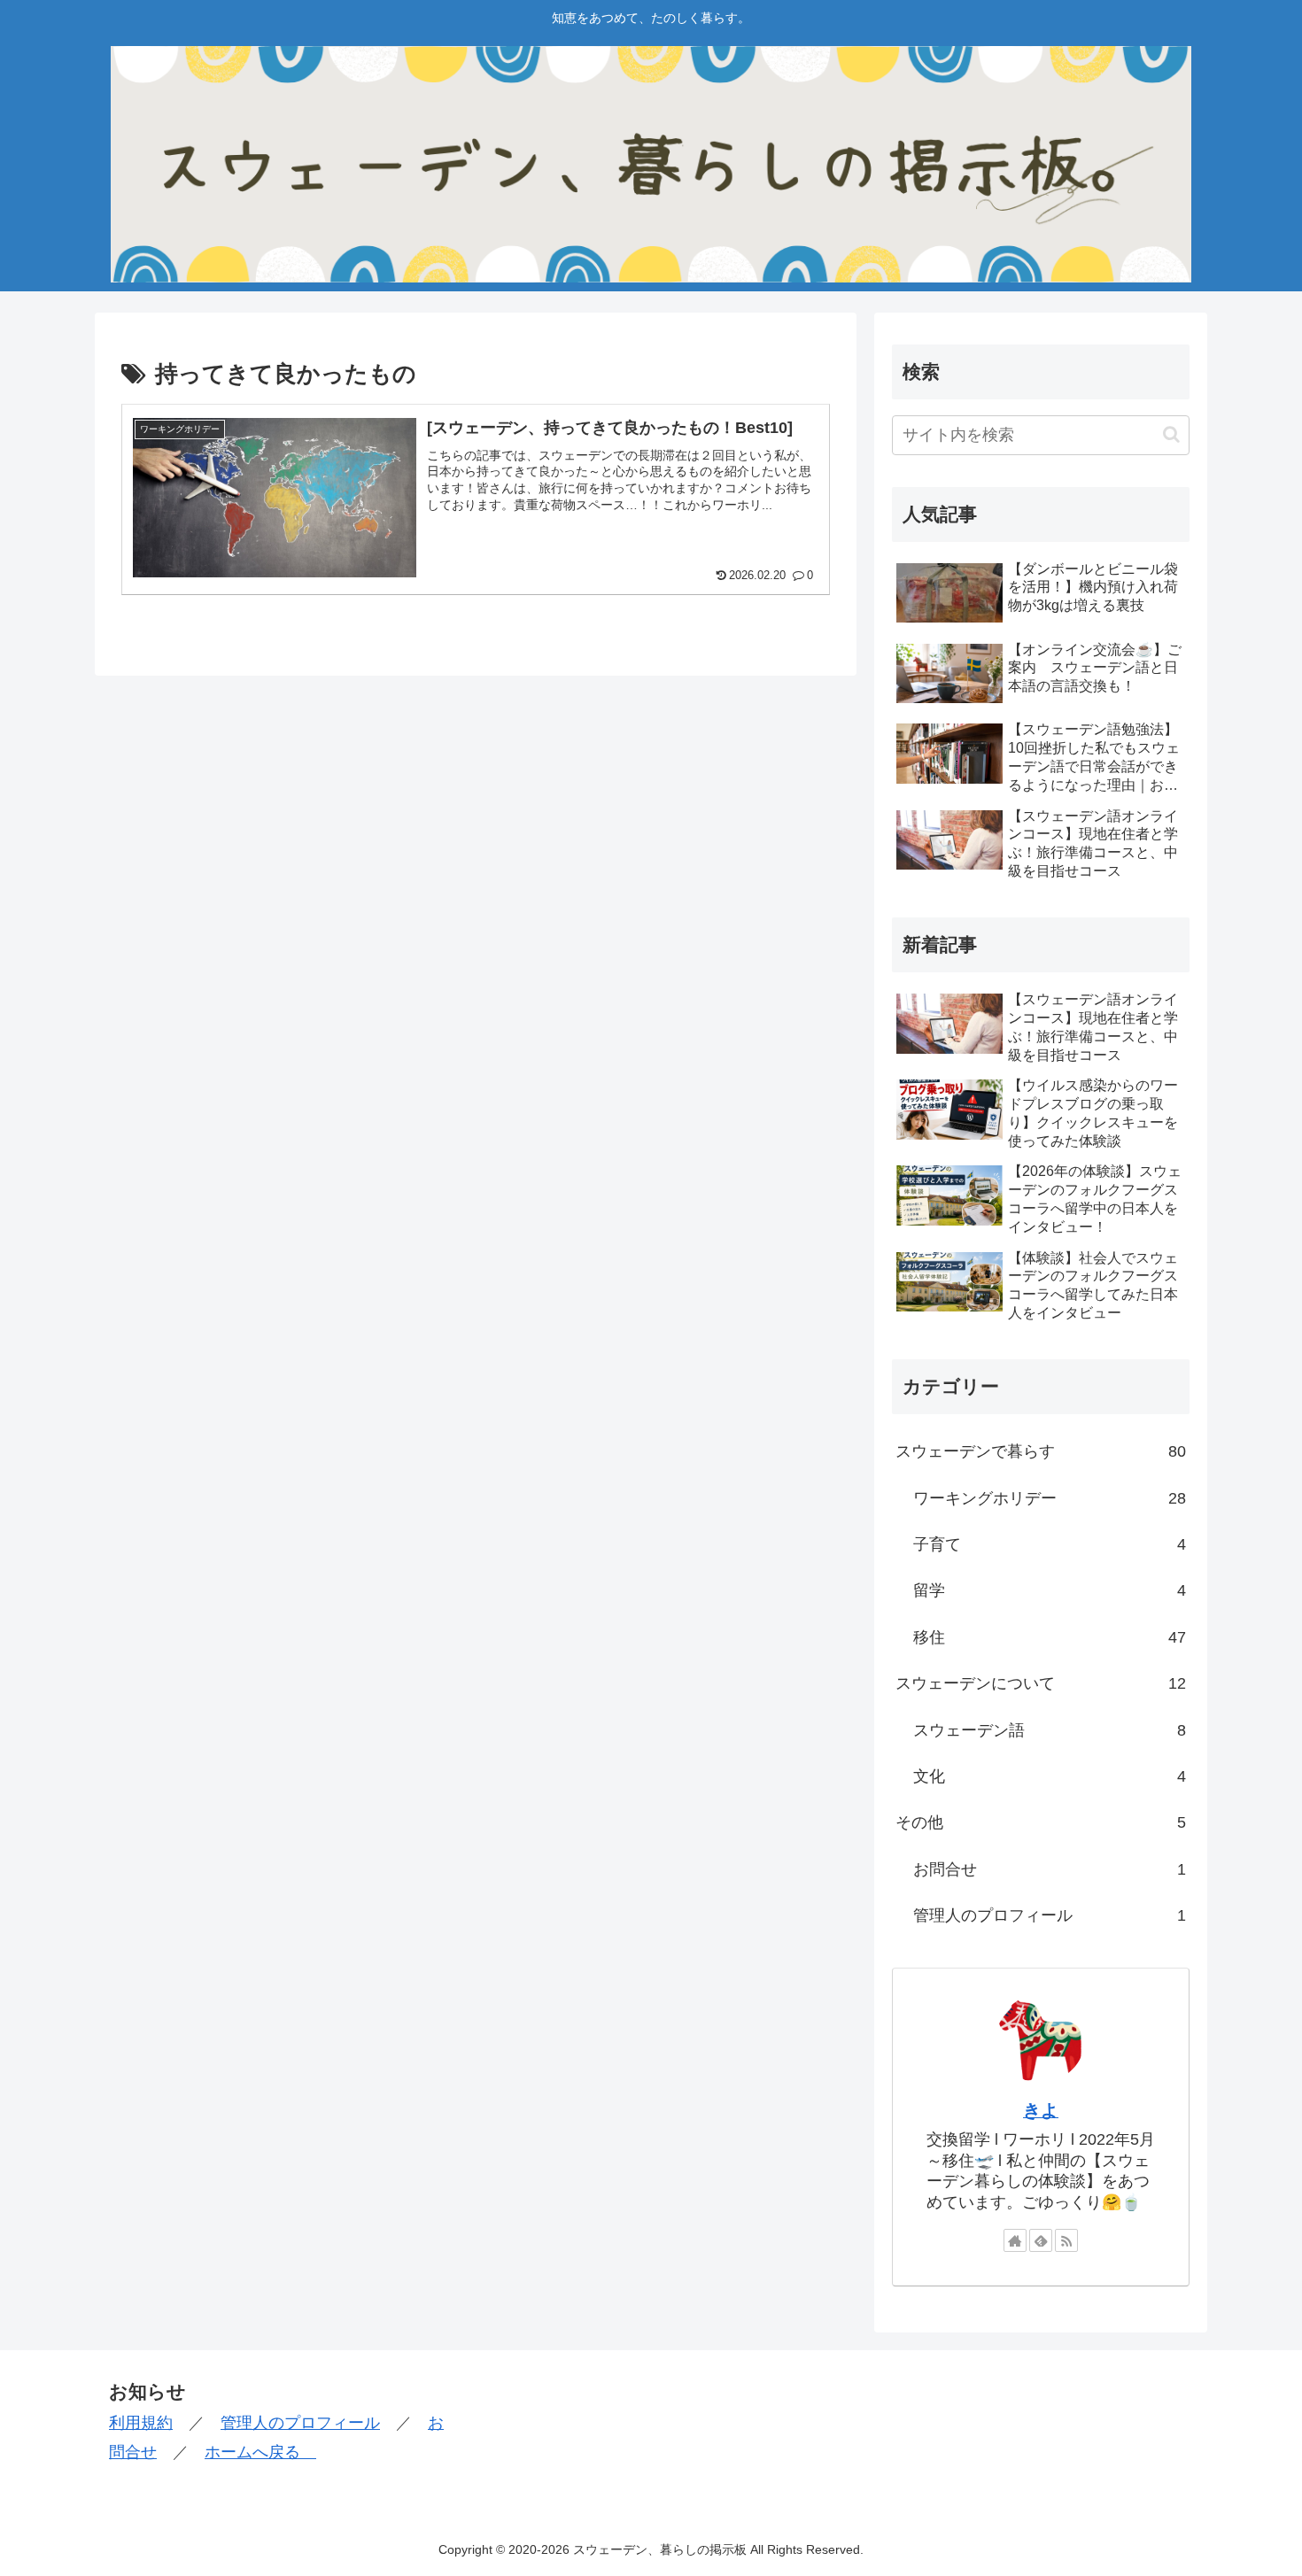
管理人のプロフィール (300, 2423)
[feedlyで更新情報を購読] (1041, 2240)
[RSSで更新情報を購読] (1066, 2240)
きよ (1041, 2110)
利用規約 (141, 2423)
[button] (1171, 434)
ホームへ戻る (260, 2452)
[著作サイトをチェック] (1015, 2240)
